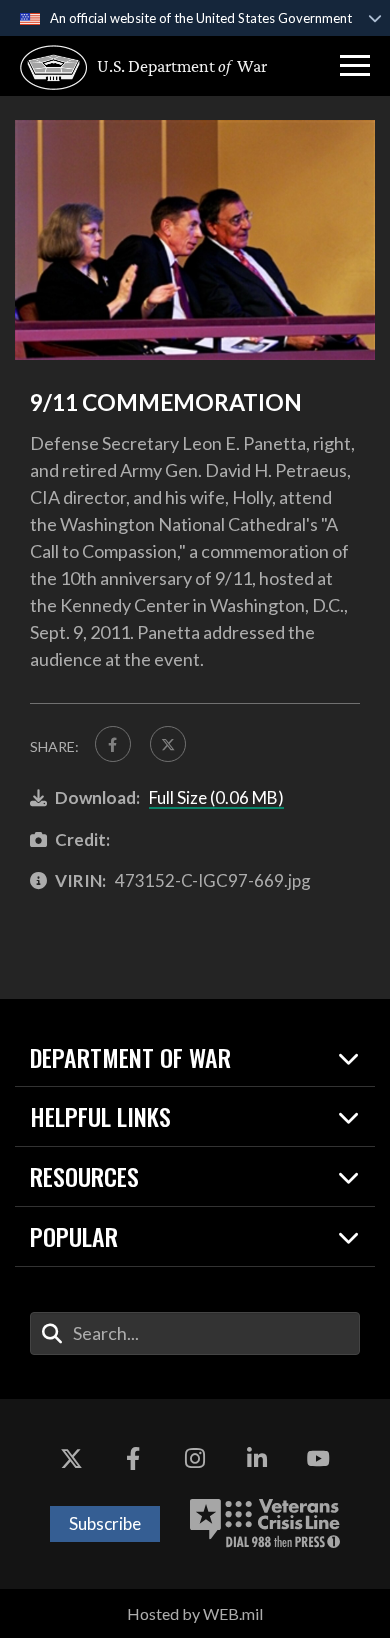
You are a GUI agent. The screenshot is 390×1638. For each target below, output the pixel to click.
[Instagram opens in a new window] (195, 1459)
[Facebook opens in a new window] (133, 1459)
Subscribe (105, 1523)
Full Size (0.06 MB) (216, 797)
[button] (355, 66)
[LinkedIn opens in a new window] (257, 1459)
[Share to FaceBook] (113, 744)
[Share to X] (168, 744)
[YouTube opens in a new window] (318, 1459)
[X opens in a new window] (72, 1459)
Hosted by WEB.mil (195, 1613)
